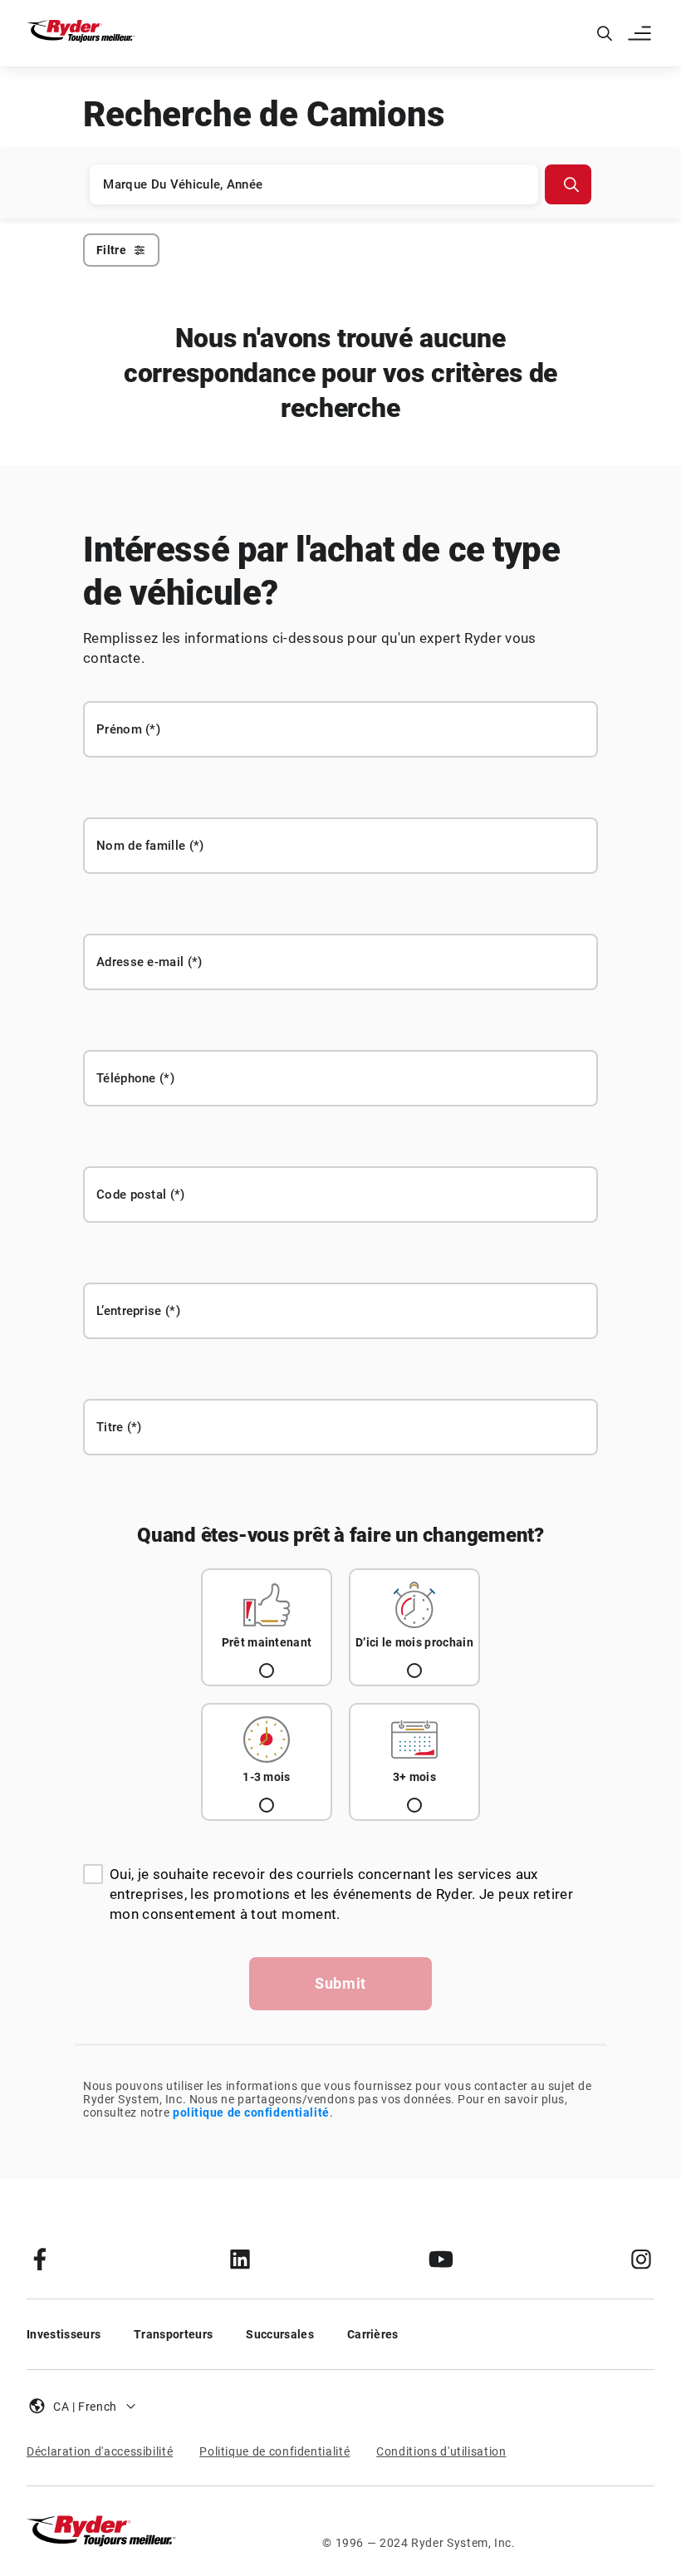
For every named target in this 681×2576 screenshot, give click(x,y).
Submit (340, 1983)
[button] (641, 33)
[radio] (267, 1627)
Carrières (373, 2334)
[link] (40, 2259)
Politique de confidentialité (274, 2451)
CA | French (85, 2407)
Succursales (280, 2334)
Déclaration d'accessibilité (100, 2451)
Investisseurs (64, 2334)
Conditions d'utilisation (441, 2451)
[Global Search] (605, 33)
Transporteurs (173, 2334)
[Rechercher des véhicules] (568, 184)
